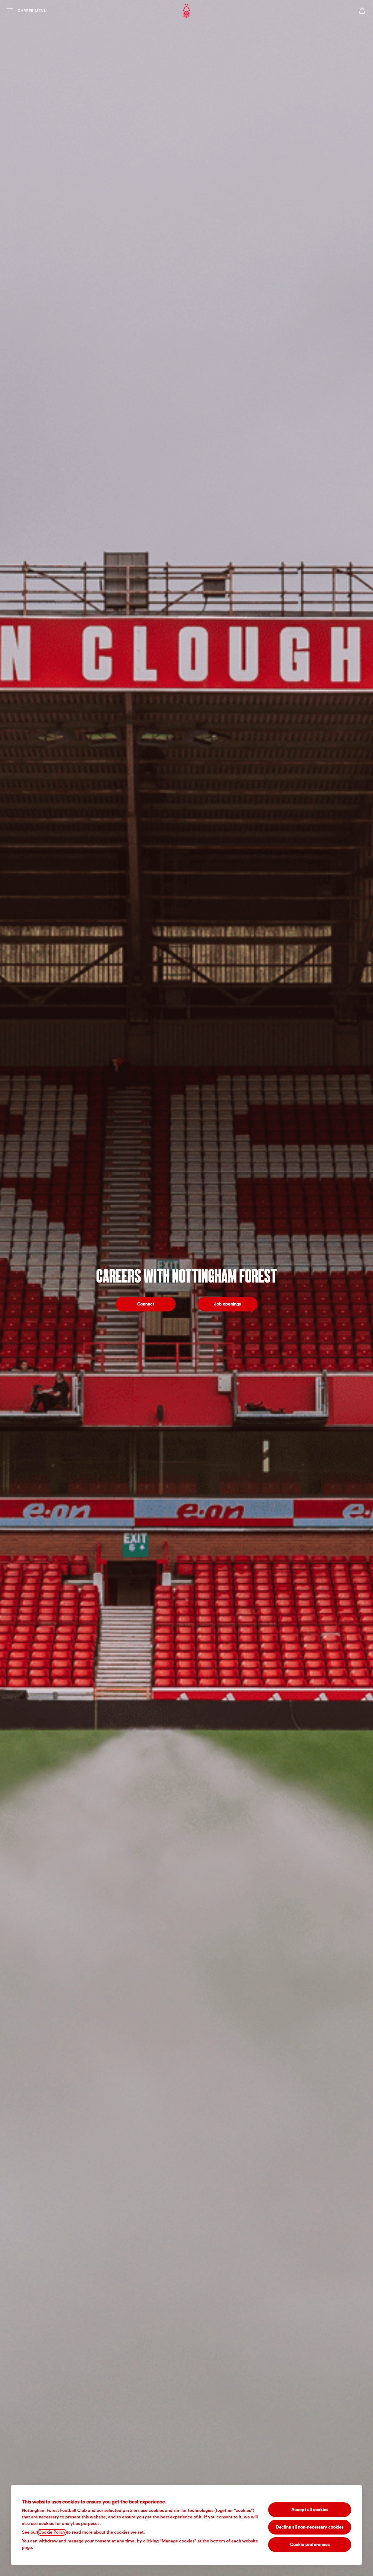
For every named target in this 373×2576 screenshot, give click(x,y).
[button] (362, 11)
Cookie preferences (310, 2545)
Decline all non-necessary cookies (310, 2527)
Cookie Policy (52, 2532)
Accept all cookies (310, 2510)
